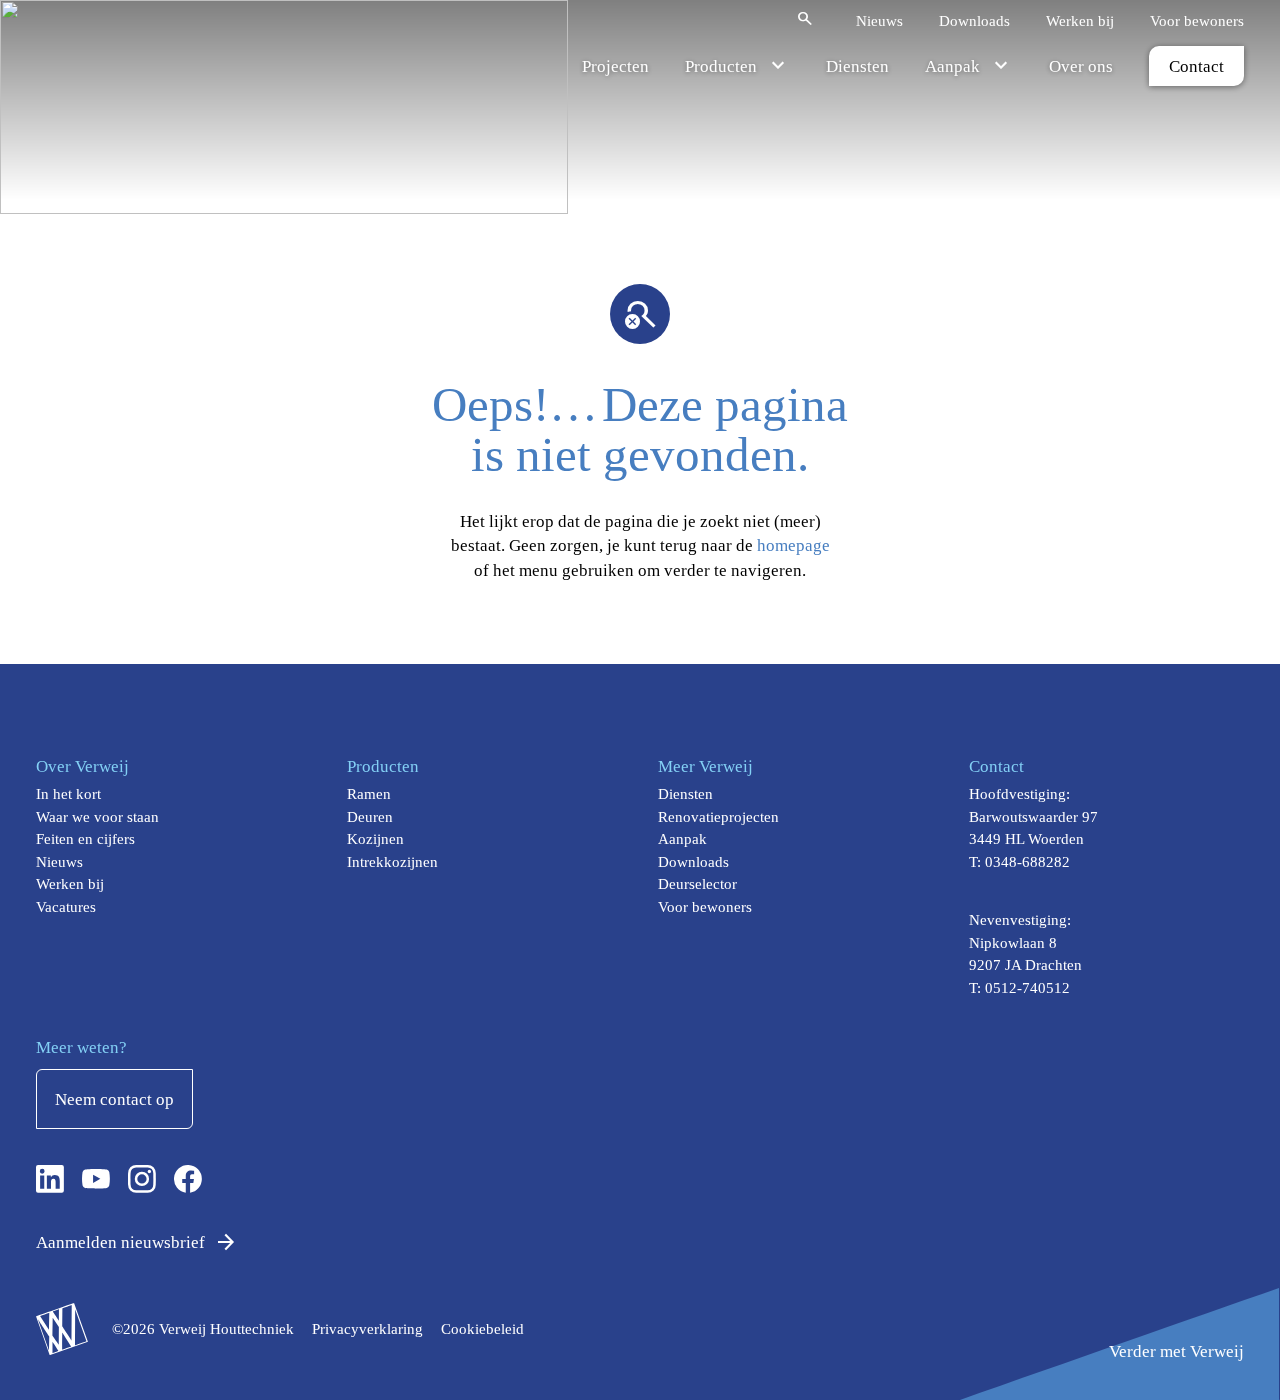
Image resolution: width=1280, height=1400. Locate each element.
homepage (793, 545)
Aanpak (952, 66)
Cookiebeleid (482, 1329)
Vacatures (66, 907)
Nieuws (879, 20)
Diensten (857, 66)
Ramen (369, 794)
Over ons (1081, 66)
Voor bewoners (1197, 20)
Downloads (974, 20)
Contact (1196, 66)
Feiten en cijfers (85, 839)
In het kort (68, 794)
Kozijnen (375, 839)
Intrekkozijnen (392, 862)
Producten (721, 66)
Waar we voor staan (97, 817)
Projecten (615, 66)
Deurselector (697, 884)
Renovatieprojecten (718, 817)
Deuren (370, 817)
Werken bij (1080, 20)
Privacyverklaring (367, 1329)
